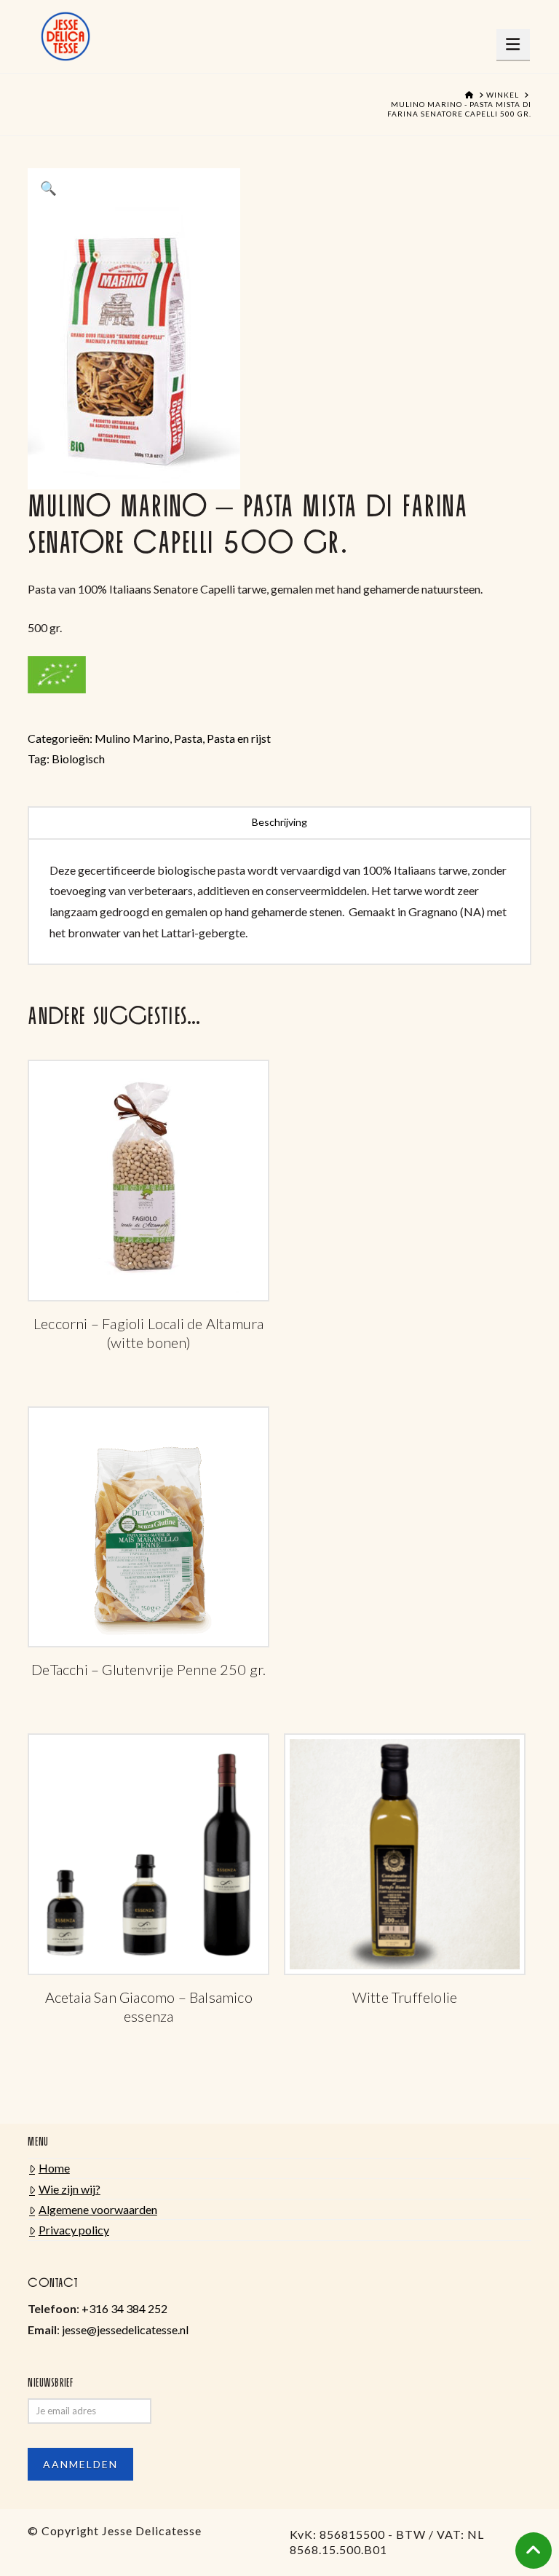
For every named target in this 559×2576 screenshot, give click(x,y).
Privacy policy (74, 2230)
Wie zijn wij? (70, 2189)
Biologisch (78, 759)
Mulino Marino (132, 738)
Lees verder (148, 1212)
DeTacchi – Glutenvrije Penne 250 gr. (148, 1669)
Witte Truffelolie (405, 1997)
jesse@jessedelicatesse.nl (125, 2329)
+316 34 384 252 (124, 2308)
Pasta (188, 738)
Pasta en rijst (239, 738)
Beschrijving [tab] (279, 822)
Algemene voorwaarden (98, 2209)
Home (54, 2168)
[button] (514, 44)
